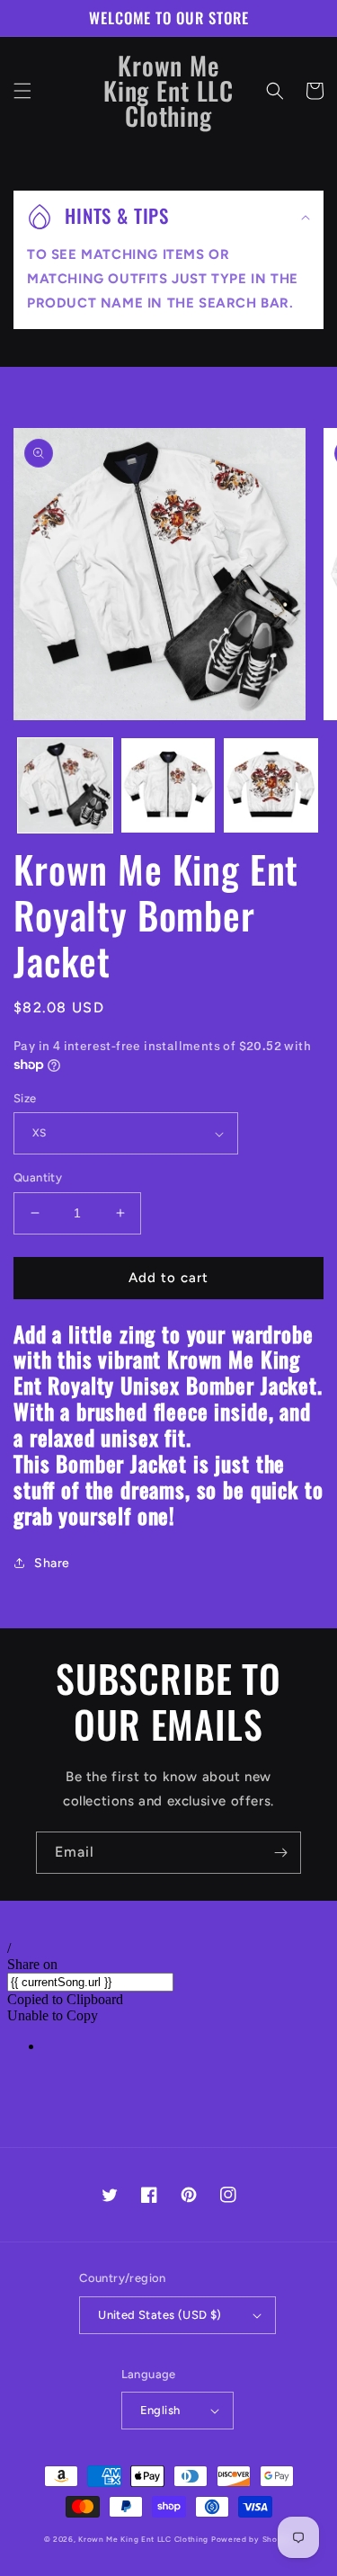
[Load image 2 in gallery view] (168, 785)
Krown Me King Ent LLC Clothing (145, 2539)
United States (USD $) (160, 2315)
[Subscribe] (280, 1853)
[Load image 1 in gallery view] (65, 785)
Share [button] (52, 1563)
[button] (22, 91)
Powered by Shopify (253, 2539)
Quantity (38, 1177)
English (160, 2410)
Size (25, 1098)
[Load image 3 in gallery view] (271, 785)
